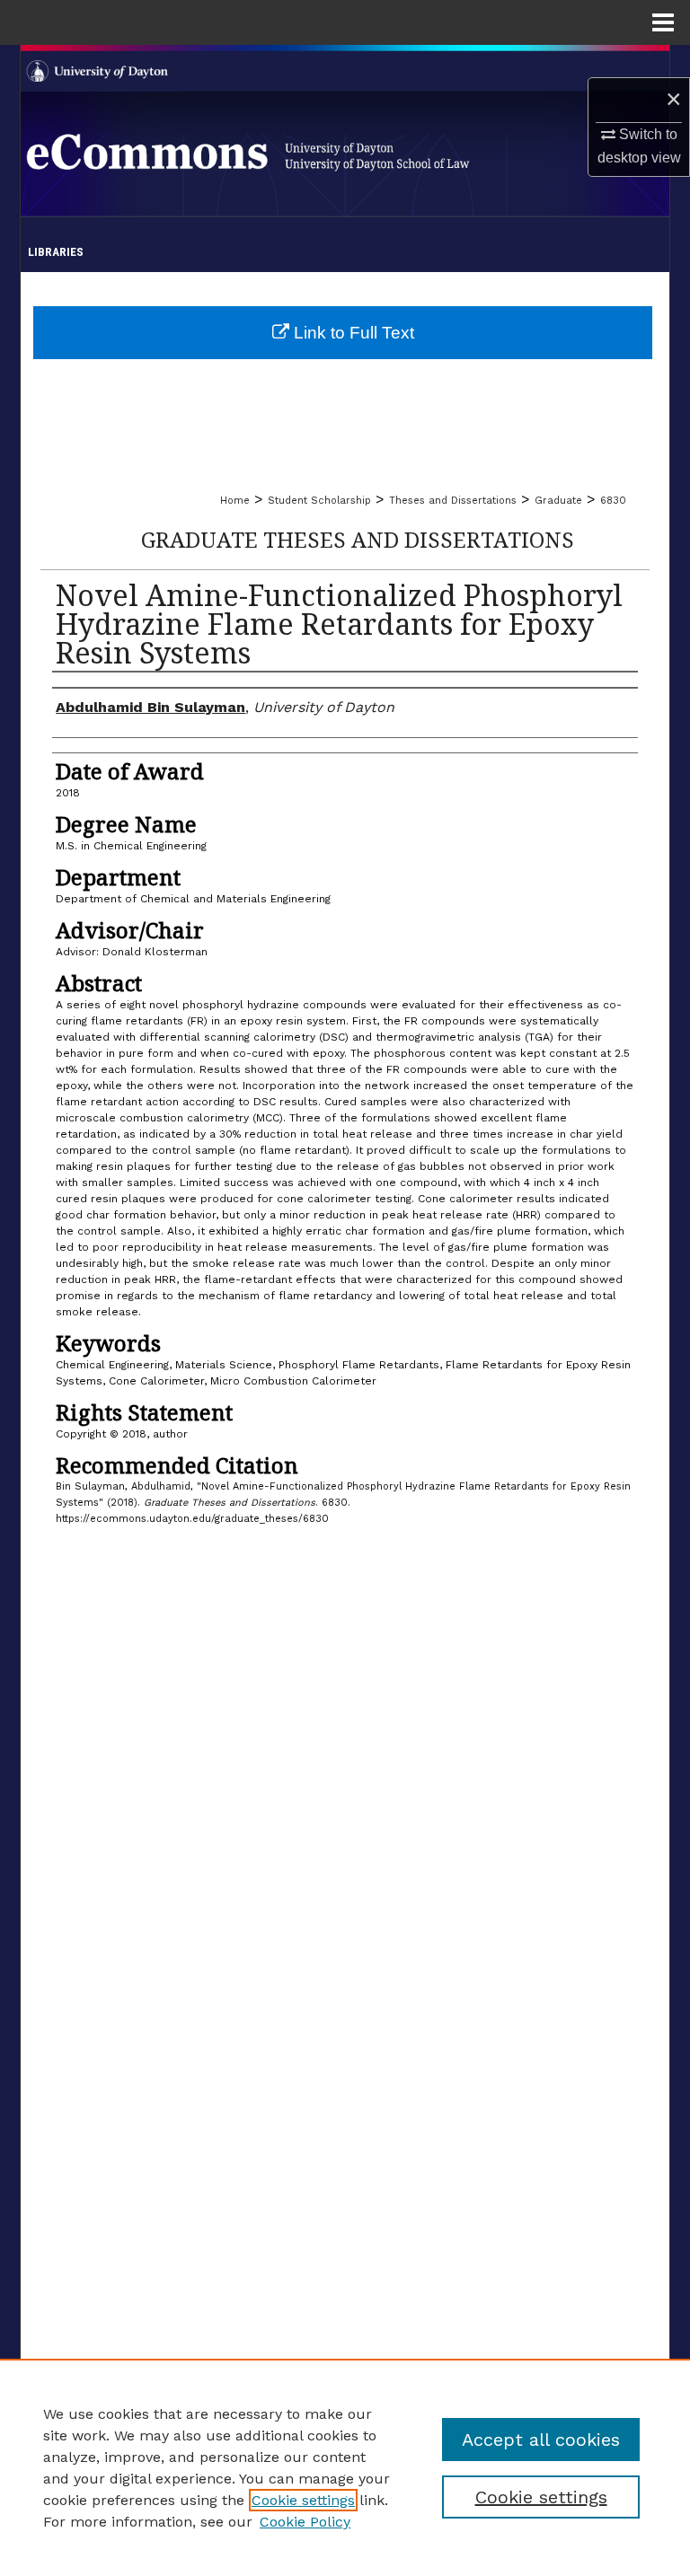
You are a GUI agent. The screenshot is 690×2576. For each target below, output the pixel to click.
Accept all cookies (541, 2440)
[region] (345, 2467)
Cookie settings (303, 2500)
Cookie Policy (305, 2522)
